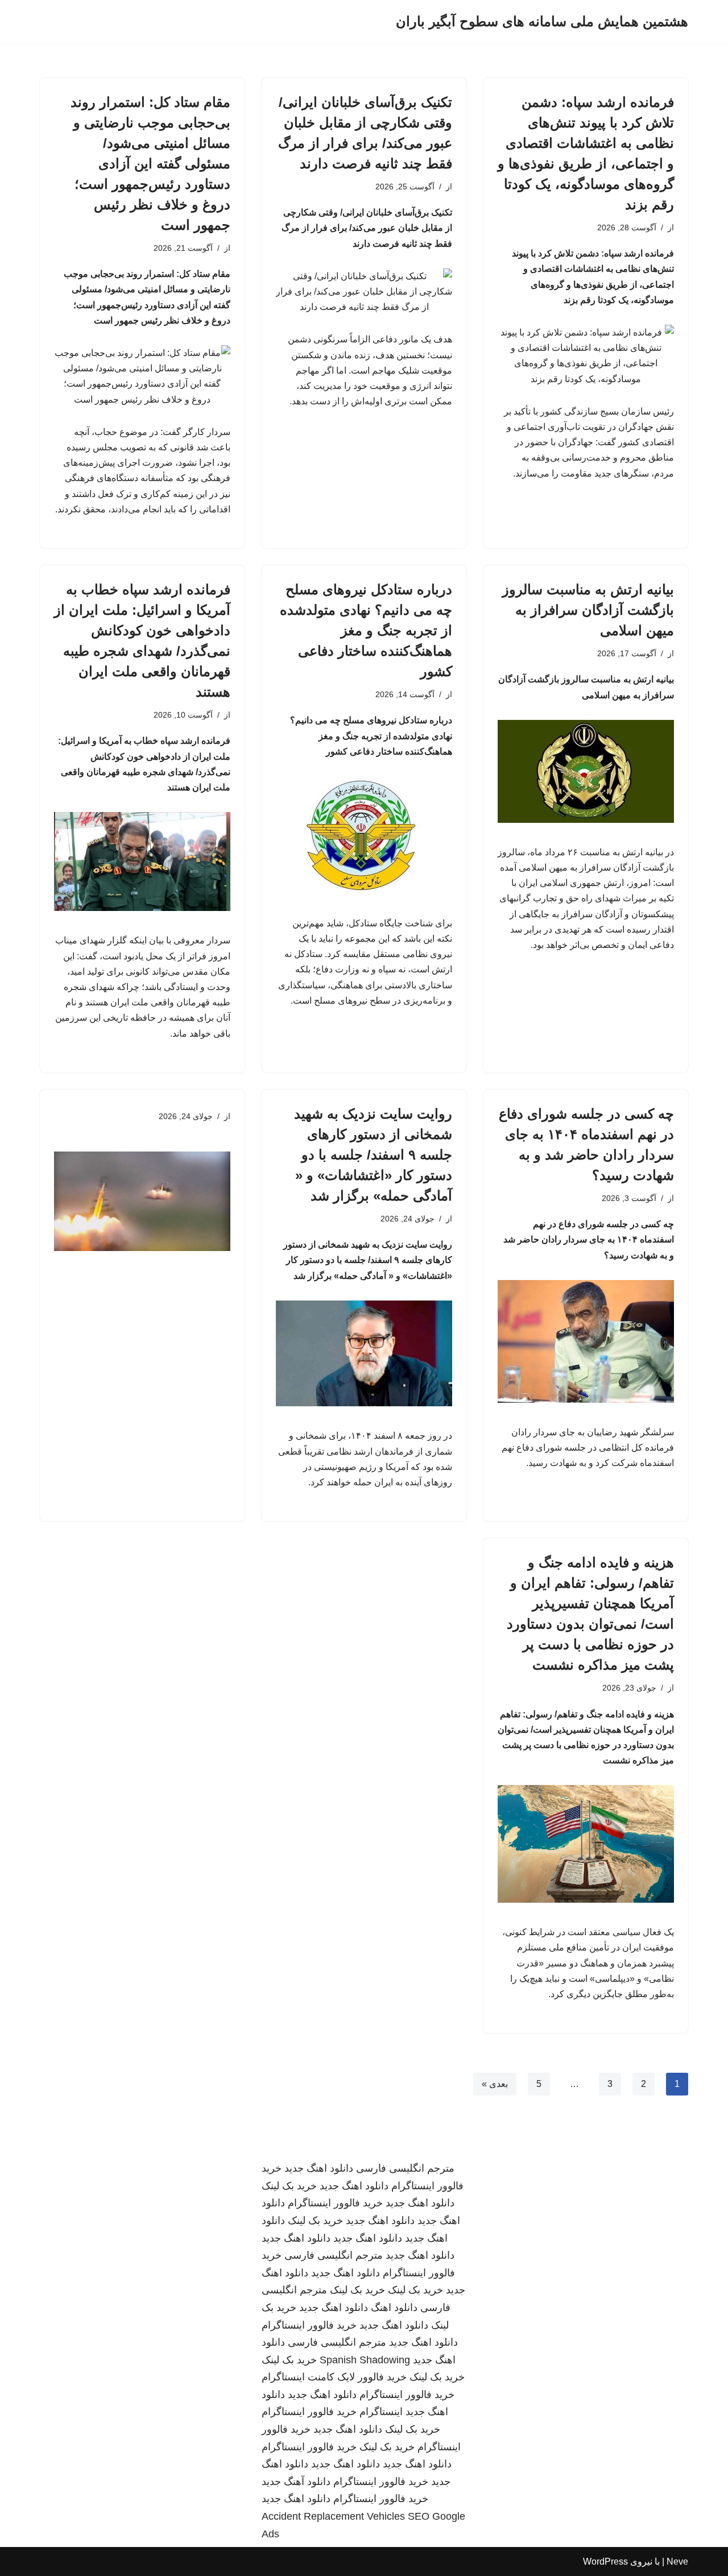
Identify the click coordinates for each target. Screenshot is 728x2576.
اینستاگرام (381, 2412)
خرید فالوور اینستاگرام (335, 2203)
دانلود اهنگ (394, 2308)
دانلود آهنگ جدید (296, 2482)
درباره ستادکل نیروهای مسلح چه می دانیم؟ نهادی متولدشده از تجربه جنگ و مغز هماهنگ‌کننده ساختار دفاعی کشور (366, 630)
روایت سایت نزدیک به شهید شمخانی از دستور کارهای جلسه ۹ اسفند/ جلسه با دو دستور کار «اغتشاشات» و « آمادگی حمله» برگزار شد (373, 1155)
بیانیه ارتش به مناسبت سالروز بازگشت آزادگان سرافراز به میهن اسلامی (588, 610)
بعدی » (495, 2084)
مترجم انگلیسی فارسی (405, 2168)
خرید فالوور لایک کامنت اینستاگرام (334, 2377)
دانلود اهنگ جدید (319, 2168)
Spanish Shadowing (365, 2360)
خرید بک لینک (289, 2186)
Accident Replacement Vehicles (333, 2516)
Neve (677, 2561)
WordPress (605, 2561)
